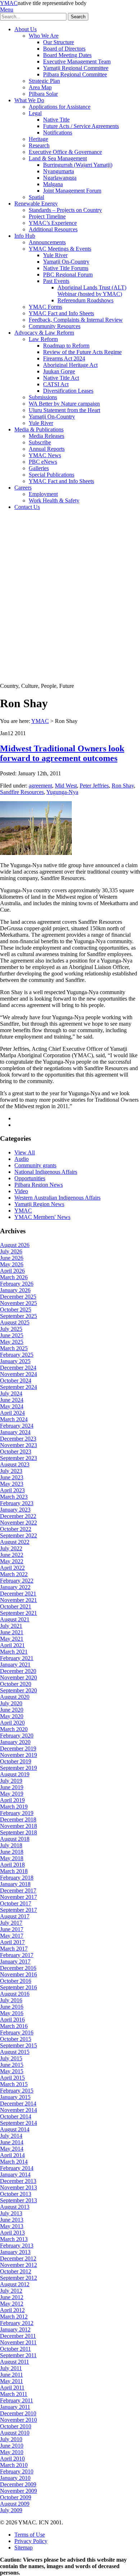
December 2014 (18, 2104)
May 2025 (12, 1342)
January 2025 (15, 1361)
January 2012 (15, 2329)
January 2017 (15, 1961)
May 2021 (12, 1639)
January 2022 (15, 1587)
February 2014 (17, 2168)
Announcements (47, 242)
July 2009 (11, 2510)
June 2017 (12, 1929)
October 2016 (16, 1981)
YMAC (9, 3)
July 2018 (11, 1845)
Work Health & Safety (54, 500)
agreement (40, 786)
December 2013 (18, 2181)
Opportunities (30, 1178)
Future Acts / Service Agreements (81, 126)
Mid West (66, 786)
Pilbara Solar (43, 94)
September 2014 (18, 2123)
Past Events (56, 281)
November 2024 (18, 1374)
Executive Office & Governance (65, 152)
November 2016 (18, 1974)
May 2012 (12, 2304)
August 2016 (15, 1994)
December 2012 (18, 2258)
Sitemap (24, 2547)
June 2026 (12, 1258)
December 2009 (18, 2484)
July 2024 (11, 1393)
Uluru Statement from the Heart (64, 410)
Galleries (39, 468)
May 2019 (12, 1794)
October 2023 (16, 1452)
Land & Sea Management (58, 158)
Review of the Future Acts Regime (82, 352)
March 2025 (14, 1348)
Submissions (43, 397)
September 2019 (18, 1768)
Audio (22, 1159)
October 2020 (16, 1684)
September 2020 (18, 1690)
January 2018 (15, 1884)
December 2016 (18, 1968)
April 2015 (12, 2078)
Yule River (55, 255)
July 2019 (11, 1781)
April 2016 (12, 2020)
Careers (23, 488)
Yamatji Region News (39, 1204)
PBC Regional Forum (68, 275)
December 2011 (18, 2336)
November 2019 (18, 1755)
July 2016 (11, 2000)
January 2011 (15, 2407)
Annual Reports (47, 449)
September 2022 (18, 1535)
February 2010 (17, 2471)
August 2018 (15, 1839)
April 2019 (12, 1800)
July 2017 (11, 1923)
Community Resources (55, 326)
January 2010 (15, 2478)
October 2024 (16, 1381)
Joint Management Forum (72, 191)
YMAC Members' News (42, 1217)
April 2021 (12, 1645)
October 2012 (16, 2271)
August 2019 (15, 1774)
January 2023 (15, 1510)
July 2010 (11, 2439)
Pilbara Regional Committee (75, 74)
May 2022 (12, 1561)
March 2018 (14, 1871)
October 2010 (16, 2426)
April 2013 (12, 2233)
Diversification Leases (68, 391)
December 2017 (18, 1890)
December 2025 (18, 1297)
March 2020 (14, 1729)
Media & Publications (39, 429)
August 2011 (15, 2362)
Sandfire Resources (22, 792)
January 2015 (15, 2097)
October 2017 (16, 1903)
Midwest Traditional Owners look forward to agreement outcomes (62, 753)
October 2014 (16, 2116)
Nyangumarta (59, 171)
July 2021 (11, 1626)
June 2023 (12, 1477)
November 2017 (18, 1897)
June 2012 (12, 2297)
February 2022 (17, 1581)
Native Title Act (61, 378)
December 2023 (18, 1439)
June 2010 (12, 2446)
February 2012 (17, 2323)
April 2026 (12, 1271)
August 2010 (15, 2433)
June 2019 (12, 1787)
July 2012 (11, 2291)
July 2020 (11, 1703)
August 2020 (15, 1697)
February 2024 (17, 1426)
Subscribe (40, 442)
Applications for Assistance (60, 107)
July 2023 (11, 1471)
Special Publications (52, 475)
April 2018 (12, 1865)
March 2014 (14, 2162)
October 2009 (16, 2497)
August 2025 (15, 1322)
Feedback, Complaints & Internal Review (76, 320)
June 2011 (11, 2375)
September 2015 (18, 2045)
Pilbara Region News (39, 1185)
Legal (35, 113)
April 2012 (12, 2310)
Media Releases (46, 436)
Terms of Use (30, 2535)
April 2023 (12, 1490)
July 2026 (11, 1251)
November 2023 (18, 1445)
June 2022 (12, 1555)
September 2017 (18, 1910)
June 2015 (12, 2065)
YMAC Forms (45, 307)
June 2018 (12, 1852)
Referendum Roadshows (85, 300)
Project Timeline (47, 216)
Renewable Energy (36, 204)
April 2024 (12, 1413)
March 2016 (14, 2026)
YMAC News (45, 455)
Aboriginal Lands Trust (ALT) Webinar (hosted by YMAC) (92, 291)
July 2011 (11, 2368)
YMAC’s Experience (53, 223)
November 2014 (18, 2110)
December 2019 (18, 1748)
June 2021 (12, 1632)
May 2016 (12, 2013)
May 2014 (12, 2149)
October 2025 (16, 1310)
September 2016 (18, 1987)
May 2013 (12, 2226)
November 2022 (18, 1523)
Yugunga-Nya (62, 792)
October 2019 (16, 1761)
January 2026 (15, 1290)
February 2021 (17, 1658)
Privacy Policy (31, 2541)
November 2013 (18, 2187)
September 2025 (18, 1316)
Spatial (36, 197)
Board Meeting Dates (67, 55)
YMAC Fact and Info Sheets (61, 313)
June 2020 (12, 1710)
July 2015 (11, 2058)
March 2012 (14, 2317)
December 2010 (18, 2413)
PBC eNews (43, 462)
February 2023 (17, 1503)
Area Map (40, 87)
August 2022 (15, 1542)
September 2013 (18, 2200)
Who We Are (44, 36)
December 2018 (18, 1819)
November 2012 (18, 2265)
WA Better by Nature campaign (64, 404)
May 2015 (12, 2071)
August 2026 (15, 1245)
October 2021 (16, 1606)
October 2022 (16, 1529)
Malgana (53, 184)
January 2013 (15, 2252)
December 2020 (18, 1671)
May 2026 (12, 1264)
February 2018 (17, 1878)
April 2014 (12, 2155)
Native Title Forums (66, 268)
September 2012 (18, 2278)
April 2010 (12, 2459)
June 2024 (12, 1400)
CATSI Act (56, 384)
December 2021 (18, 1594)
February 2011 (17, 2400)
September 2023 (18, 1458)
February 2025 (17, 1355)
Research (39, 145)
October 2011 (15, 2349)
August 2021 (15, 1619)
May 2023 (12, 1484)
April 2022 (12, 1568)
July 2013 (11, 2213)
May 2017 (12, 1936)
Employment (43, 494)
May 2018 (12, 1858)
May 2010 (12, 2452)
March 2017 (14, 1949)
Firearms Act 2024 (64, 358)
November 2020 (18, 1677)
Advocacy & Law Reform (44, 333)
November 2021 (18, 1600)
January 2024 (15, 1432)
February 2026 (17, 1284)
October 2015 (16, 2039)
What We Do (29, 100)
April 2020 (12, 1723)
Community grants (35, 1165)
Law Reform (43, 339)
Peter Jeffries (94, 786)
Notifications (58, 133)
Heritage (38, 139)
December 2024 (18, 1368)
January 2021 (15, 1665)
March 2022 (14, 1574)
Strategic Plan (44, 81)
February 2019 (17, 1813)
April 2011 (12, 2388)
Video (21, 1191)
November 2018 (18, 1826)
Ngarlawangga (60, 178)
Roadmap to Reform (66, 346)
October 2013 (16, 2194)
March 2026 (14, 1277)
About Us (25, 29)
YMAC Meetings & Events (60, 249)
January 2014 (15, 2175)
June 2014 (12, 2142)
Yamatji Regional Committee (76, 68)
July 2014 (11, 2136)
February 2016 (17, 2033)
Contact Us (27, 507)
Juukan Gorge (59, 371)
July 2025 (11, 1329)
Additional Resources (53, 229)
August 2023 (15, 1464)
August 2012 (15, 2284)
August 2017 (15, 1916)
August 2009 (15, 2504)
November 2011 (18, 2342)
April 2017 (12, 1942)
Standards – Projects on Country (65, 210)
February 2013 (17, 2246)
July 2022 (11, 1548)
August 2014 (15, 2129)
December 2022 (18, 1516)
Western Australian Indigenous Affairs (57, 1198)
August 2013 (15, 2207)
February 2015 (17, 2091)
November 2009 (18, 2491)
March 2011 (14, 2394)
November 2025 (18, 1303)
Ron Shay (123, 786)
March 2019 (14, 1807)
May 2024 (12, 1406)
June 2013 (12, 2220)
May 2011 (11, 2381)
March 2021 (14, 1652)
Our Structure (59, 42)
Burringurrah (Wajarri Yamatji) (78, 165)
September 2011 (18, 2355)
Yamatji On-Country (66, 262)
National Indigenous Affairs (46, 1172)
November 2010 (18, 2420)
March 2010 (14, 2465)
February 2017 (17, 1955)
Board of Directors (64, 49)
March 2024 (14, 1419)
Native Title (56, 120)
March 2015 (14, 2084)
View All (25, 1152)
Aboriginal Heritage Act (70, 365)
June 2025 (12, 1335)
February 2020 (17, 1736)
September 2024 (18, 1387)
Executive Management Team (77, 62)
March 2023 (14, 1497)
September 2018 (18, 1832)
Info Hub (25, 236)
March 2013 (14, 2239)
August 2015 (15, 2052)
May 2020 (12, 1716)
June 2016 (12, 2007)
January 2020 (15, 1742)
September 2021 (18, 1613)
